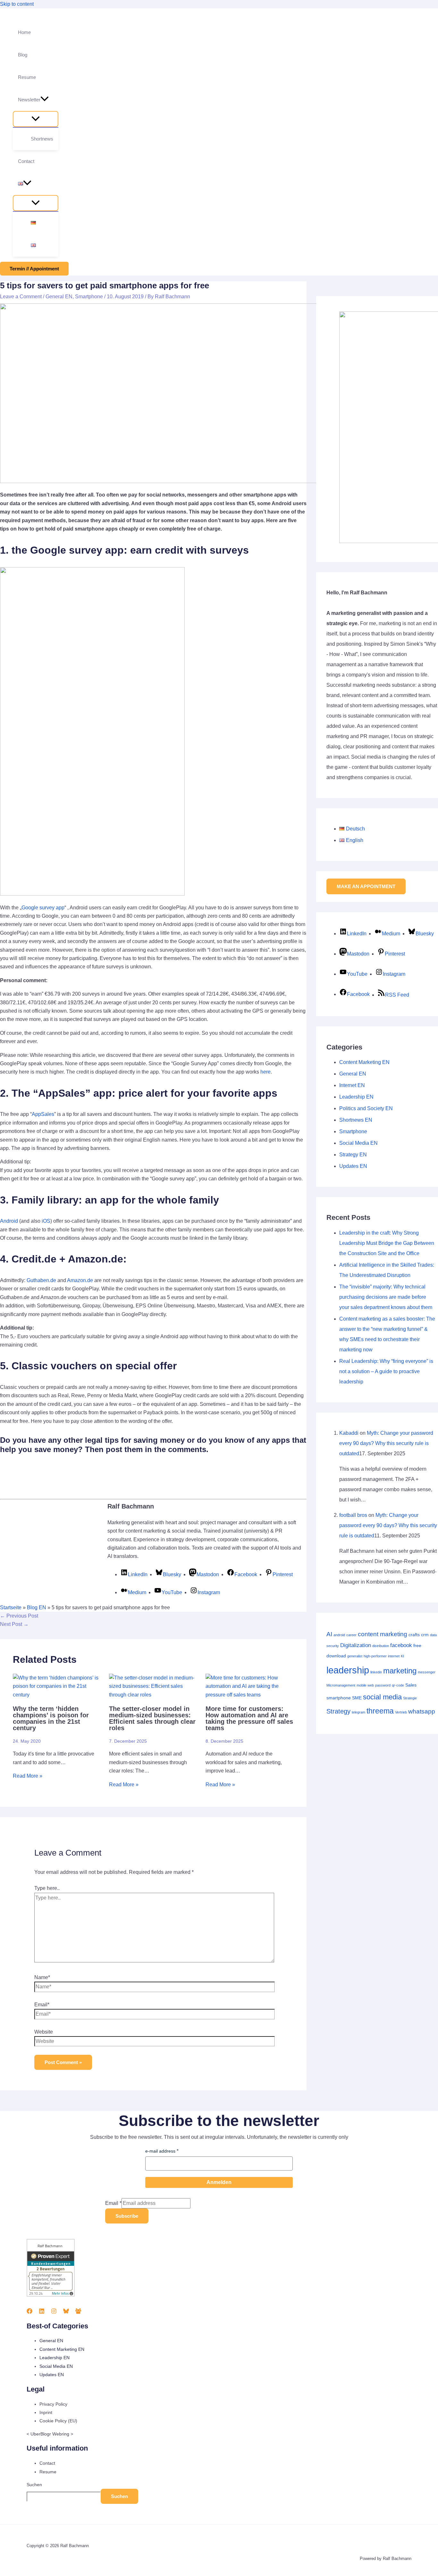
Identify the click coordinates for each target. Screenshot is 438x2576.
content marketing (383, 1634)
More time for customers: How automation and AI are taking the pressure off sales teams (249, 1718)
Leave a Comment (21, 297)
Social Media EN (358, 1143)
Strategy (338, 1711)
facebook (401, 1645)
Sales (411, 1685)
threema (380, 1711)
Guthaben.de (41, 1280)
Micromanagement (341, 1685)
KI (402, 1656)
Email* (42, 2005)
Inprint (46, 2412)
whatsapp (422, 1711)
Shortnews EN (356, 1120)
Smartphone (89, 297)
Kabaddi (349, 1433)
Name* (42, 1977)
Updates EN (353, 1166)
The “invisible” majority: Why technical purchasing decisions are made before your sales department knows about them (386, 1297)
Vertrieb (401, 1712)
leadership (348, 1670)
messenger (427, 1672)
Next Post (14, 1624)
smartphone (339, 1698)
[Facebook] (29, 2312)
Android (9, 1221)
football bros (353, 1515)
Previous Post (19, 1616)
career (351, 1635)
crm (425, 1635)
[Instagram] (54, 2312)
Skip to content (17, 4)
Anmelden (219, 2182)
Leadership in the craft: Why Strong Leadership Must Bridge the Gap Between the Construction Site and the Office (387, 1243)
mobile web (365, 1685)
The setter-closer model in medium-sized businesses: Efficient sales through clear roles (152, 1718)
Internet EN (352, 1085)
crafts (414, 1635)
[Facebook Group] (78, 2312)
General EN (59, 297)
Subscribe (127, 2216)
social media (382, 1697)
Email (113, 2203)
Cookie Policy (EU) (58, 2421)
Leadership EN (356, 1097)
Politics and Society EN (366, 1108)
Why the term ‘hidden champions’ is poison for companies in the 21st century (51, 1718)
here (265, 1072)
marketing (400, 1671)
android (339, 1635)
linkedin (376, 1672)
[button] (45, 100)
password (383, 1685)
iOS (46, 1221)
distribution (381, 1646)
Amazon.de (80, 1280)
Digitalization (356, 1645)
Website (44, 2032)
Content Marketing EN (364, 1062)
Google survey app (43, 908)
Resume (48, 2472)
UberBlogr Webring (50, 2434)
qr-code (398, 1685)
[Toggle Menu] (36, 119)
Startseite (11, 1607)
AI (329, 1634)
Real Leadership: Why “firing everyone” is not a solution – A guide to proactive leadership (386, 1371)
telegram (358, 1712)
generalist (355, 1656)
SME (357, 1698)
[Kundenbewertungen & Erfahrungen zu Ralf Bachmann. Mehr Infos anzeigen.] (51, 2295)
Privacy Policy (53, 2404)
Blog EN (37, 1607)
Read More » (28, 1776)
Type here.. (47, 1888)
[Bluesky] (66, 2312)
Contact (47, 2463)
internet (394, 1656)
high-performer (375, 1656)
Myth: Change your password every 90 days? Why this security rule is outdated (386, 1443)
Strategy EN (353, 1155)
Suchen (34, 2485)
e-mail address (160, 2151)
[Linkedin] (42, 2312)
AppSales (43, 1114)
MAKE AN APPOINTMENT (366, 886)
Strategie (410, 1698)
